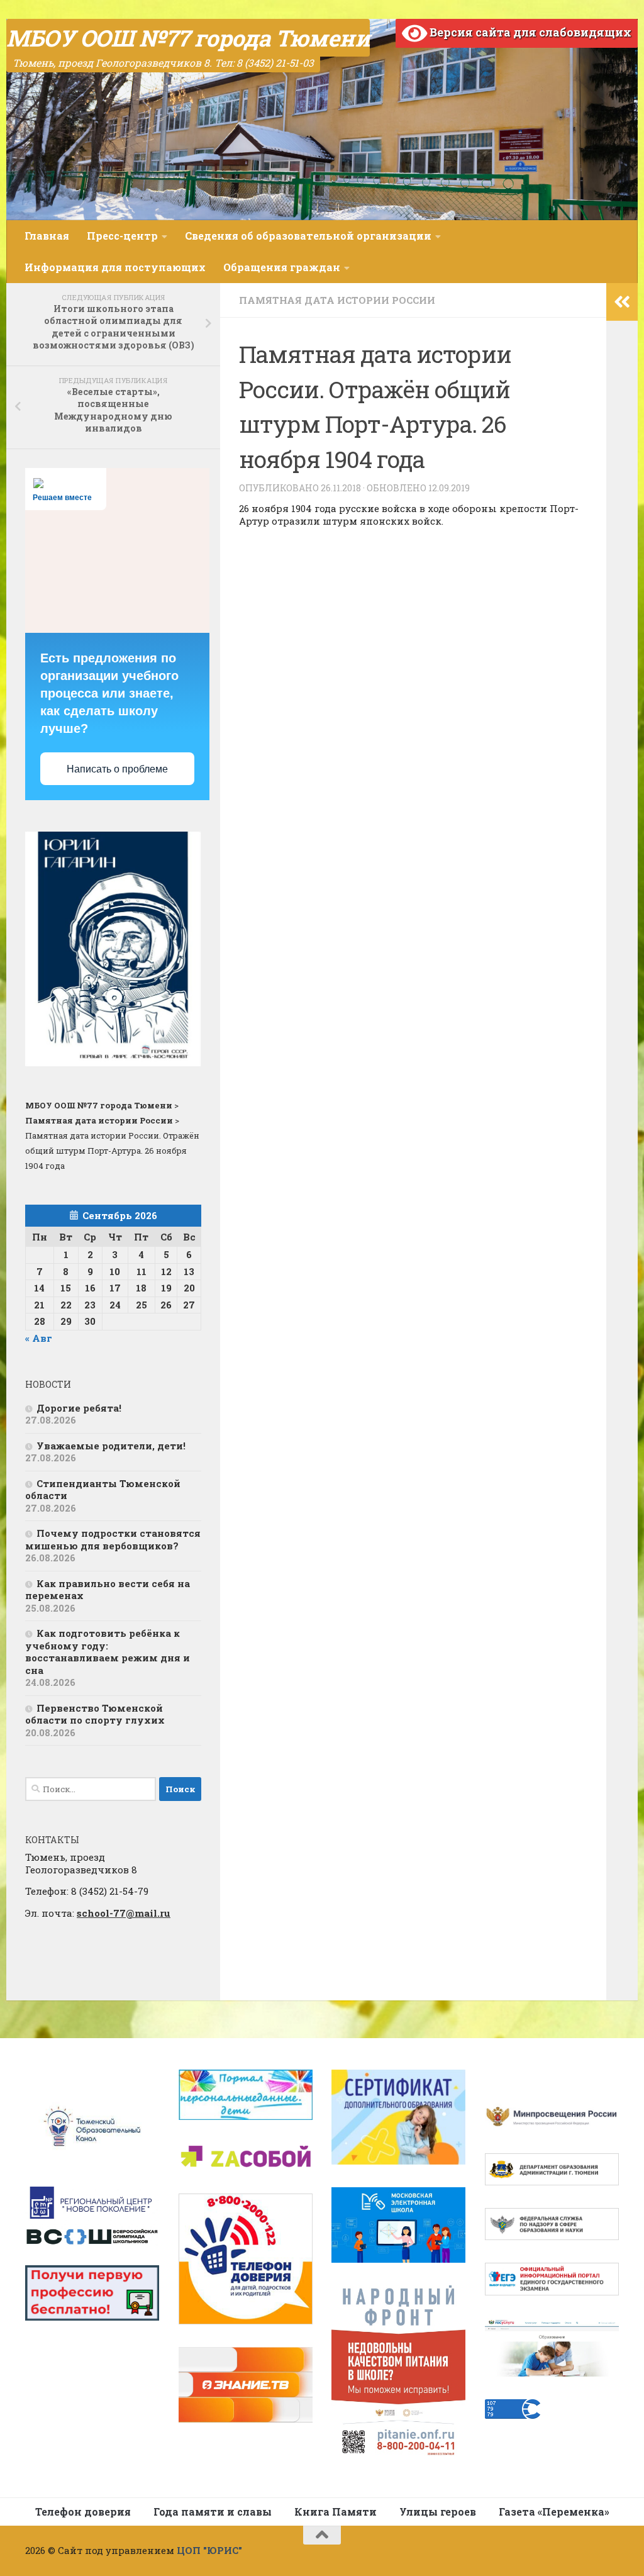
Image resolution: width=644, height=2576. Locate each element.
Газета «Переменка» (554, 2512)
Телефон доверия (83, 2512)
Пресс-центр (122, 236)
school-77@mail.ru (124, 1913)
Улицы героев (438, 2512)
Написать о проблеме (117, 769)
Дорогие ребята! (79, 1408)
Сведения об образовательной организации (308, 236)
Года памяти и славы (213, 2512)
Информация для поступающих (115, 267)
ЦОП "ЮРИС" (209, 2550)
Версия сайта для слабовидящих (529, 32)
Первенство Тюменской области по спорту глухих (95, 1714)
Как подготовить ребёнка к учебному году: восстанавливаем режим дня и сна (108, 1652)
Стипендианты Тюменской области (103, 1490)
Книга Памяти (336, 2512)
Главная (47, 236)
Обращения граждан (282, 267)
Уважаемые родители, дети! (111, 1446)
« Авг (39, 1338)
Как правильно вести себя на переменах (108, 1590)
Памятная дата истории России (337, 300)
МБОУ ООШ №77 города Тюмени (188, 38)
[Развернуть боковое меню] (622, 302)
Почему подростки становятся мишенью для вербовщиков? (113, 1539)
